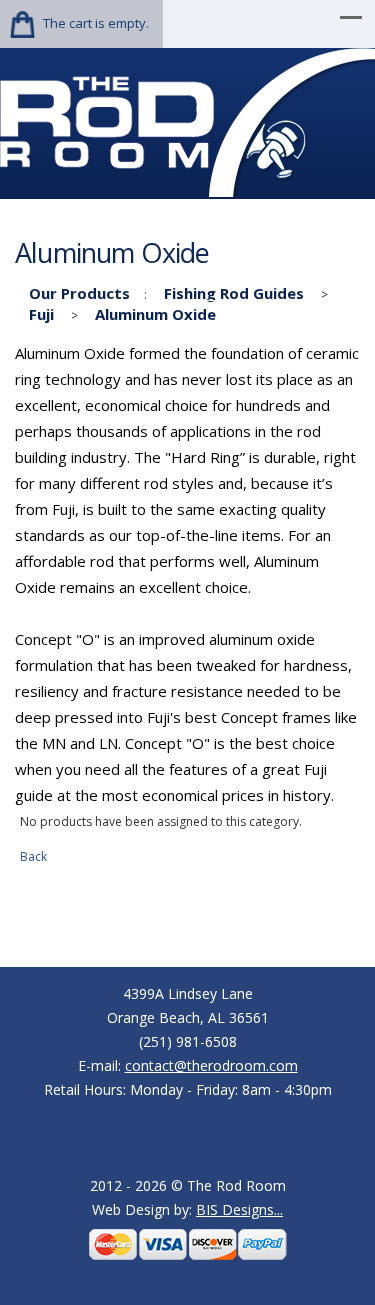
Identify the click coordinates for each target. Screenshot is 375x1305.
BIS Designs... (239, 1209)
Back (33, 856)
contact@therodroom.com (211, 1065)
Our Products (79, 293)
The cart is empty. (96, 23)
